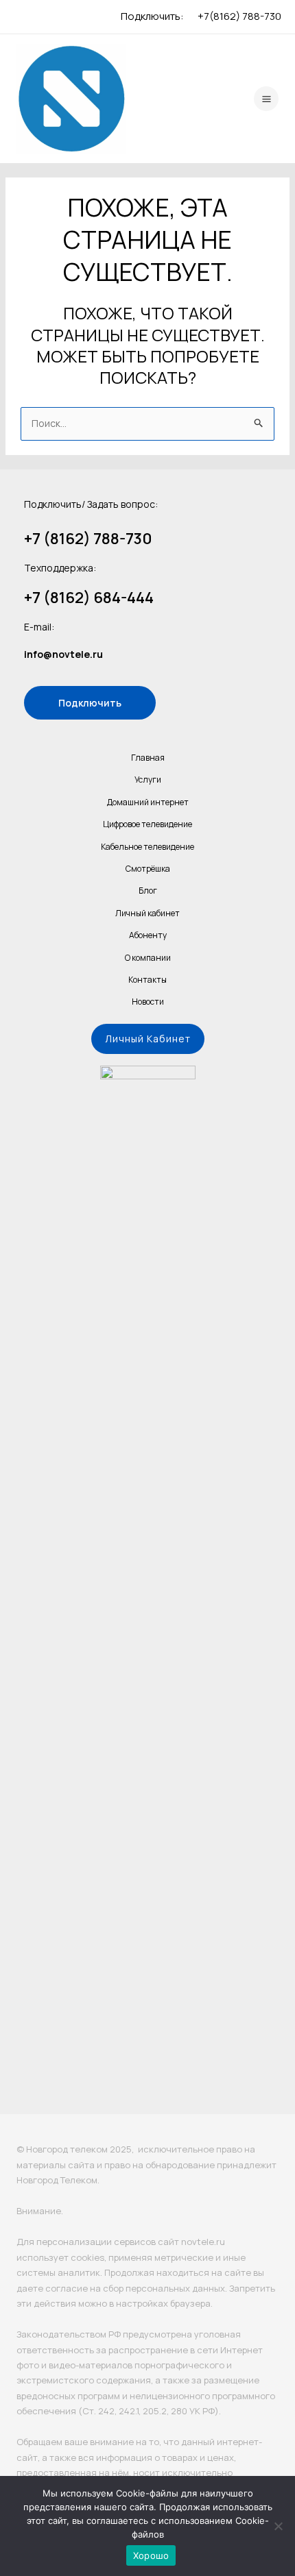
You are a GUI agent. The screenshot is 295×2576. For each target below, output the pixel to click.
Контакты (147, 980)
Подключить (90, 703)
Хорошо (151, 2555)
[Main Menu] (266, 99)
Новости (148, 1002)
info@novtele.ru (63, 654)
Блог (148, 891)
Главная (148, 758)
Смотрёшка (148, 869)
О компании (148, 958)
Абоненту (148, 935)
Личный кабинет (147, 913)
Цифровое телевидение (147, 824)
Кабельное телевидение (147, 847)
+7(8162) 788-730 (239, 16)
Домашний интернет (148, 802)
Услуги (148, 780)
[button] (148, 1039)
